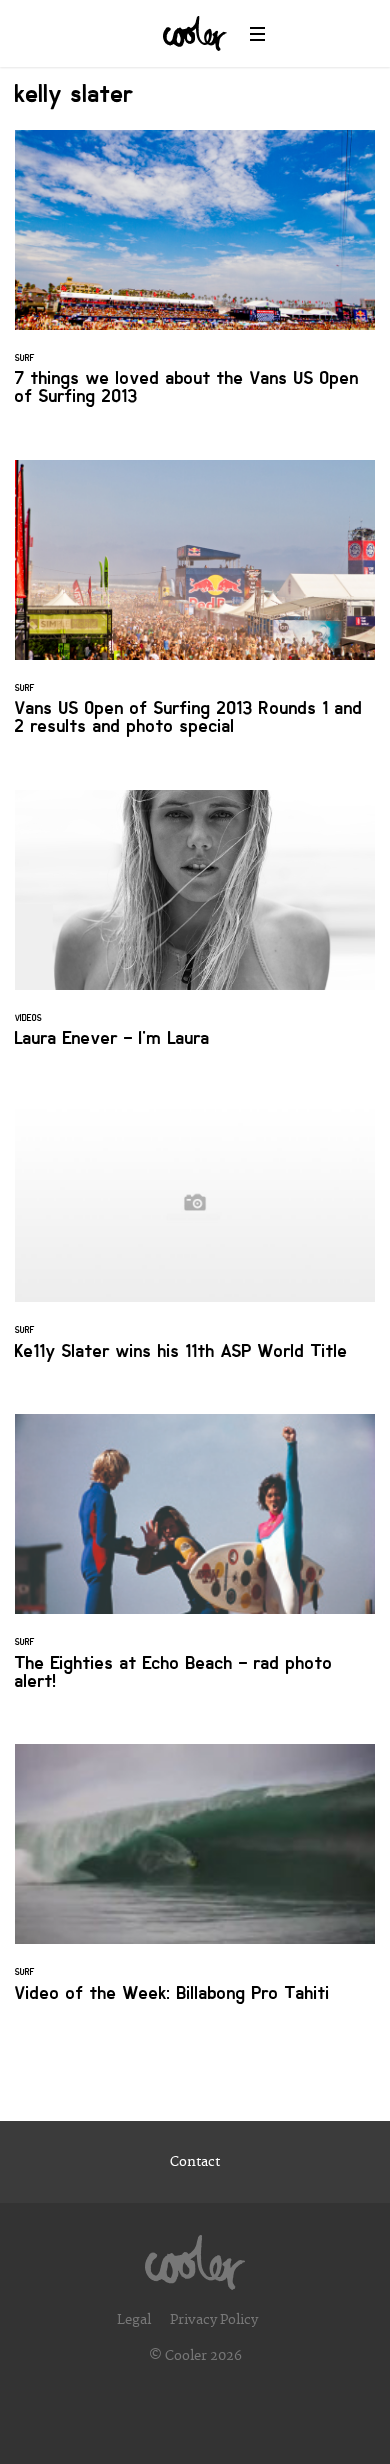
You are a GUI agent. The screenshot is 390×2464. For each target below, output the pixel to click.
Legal (134, 2320)
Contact (195, 2162)
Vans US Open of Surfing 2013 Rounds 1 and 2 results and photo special (195, 610)
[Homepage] (195, 2257)
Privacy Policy (214, 2320)
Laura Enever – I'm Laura (195, 931)
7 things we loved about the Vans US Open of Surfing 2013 (195, 280)
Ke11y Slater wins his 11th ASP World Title (195, 1243)
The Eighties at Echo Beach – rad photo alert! (195, 1564)
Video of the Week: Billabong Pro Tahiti (195, 1885)
